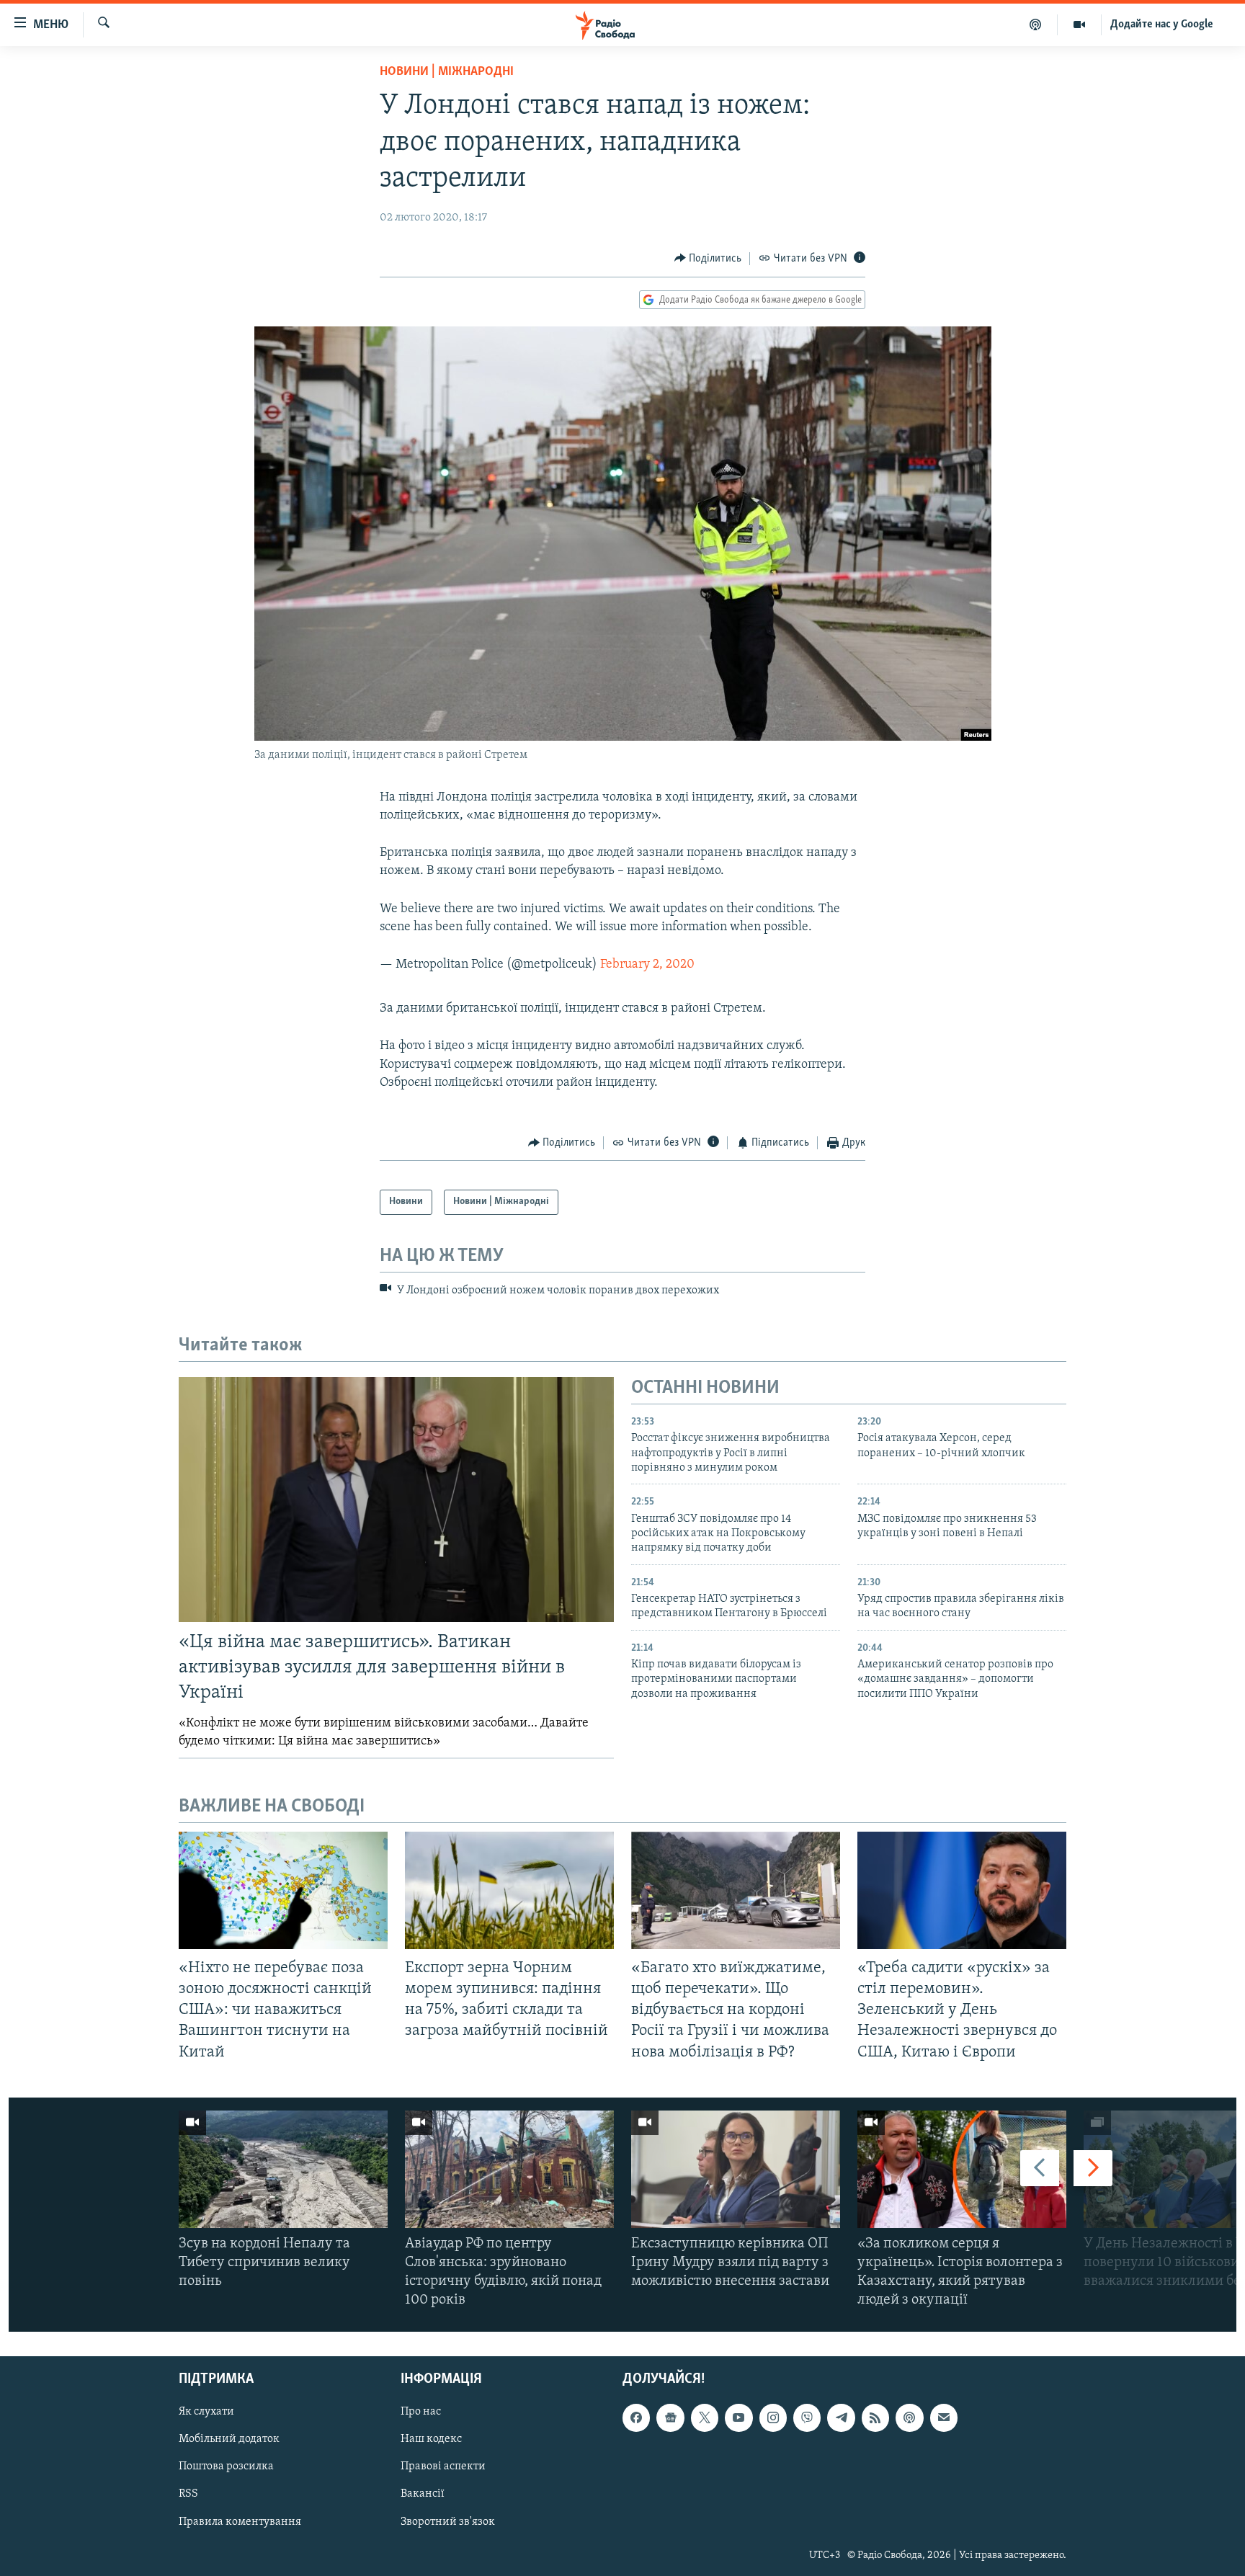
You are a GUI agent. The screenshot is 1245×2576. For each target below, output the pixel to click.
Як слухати (206, 2412)
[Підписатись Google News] (670, 2417)
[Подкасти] (1036, 24)
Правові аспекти (443, 2466)
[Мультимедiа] (1080, 24)
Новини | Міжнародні (447, 72)
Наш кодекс (431, 2439)
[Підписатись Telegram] (841, 2417)
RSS (188, 2494)
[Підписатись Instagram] (773, 2417)
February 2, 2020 (647, 965)
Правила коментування (240, 2521)
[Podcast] (909, 2417)
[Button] (708, 259)
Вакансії (423, 2494)
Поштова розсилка (226, 2466)
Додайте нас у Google (1162, 24)
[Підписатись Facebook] (636, 2417)
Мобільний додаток (229, 2439)
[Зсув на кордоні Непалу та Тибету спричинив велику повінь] (283, 2169)
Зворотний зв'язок (448, 2521)
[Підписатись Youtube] (738, 2417)
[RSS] (875, 2417)
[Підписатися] (944, 2417)
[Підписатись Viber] (807, 2417)
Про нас (421, 2412)
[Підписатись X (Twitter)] (705, 2417)
